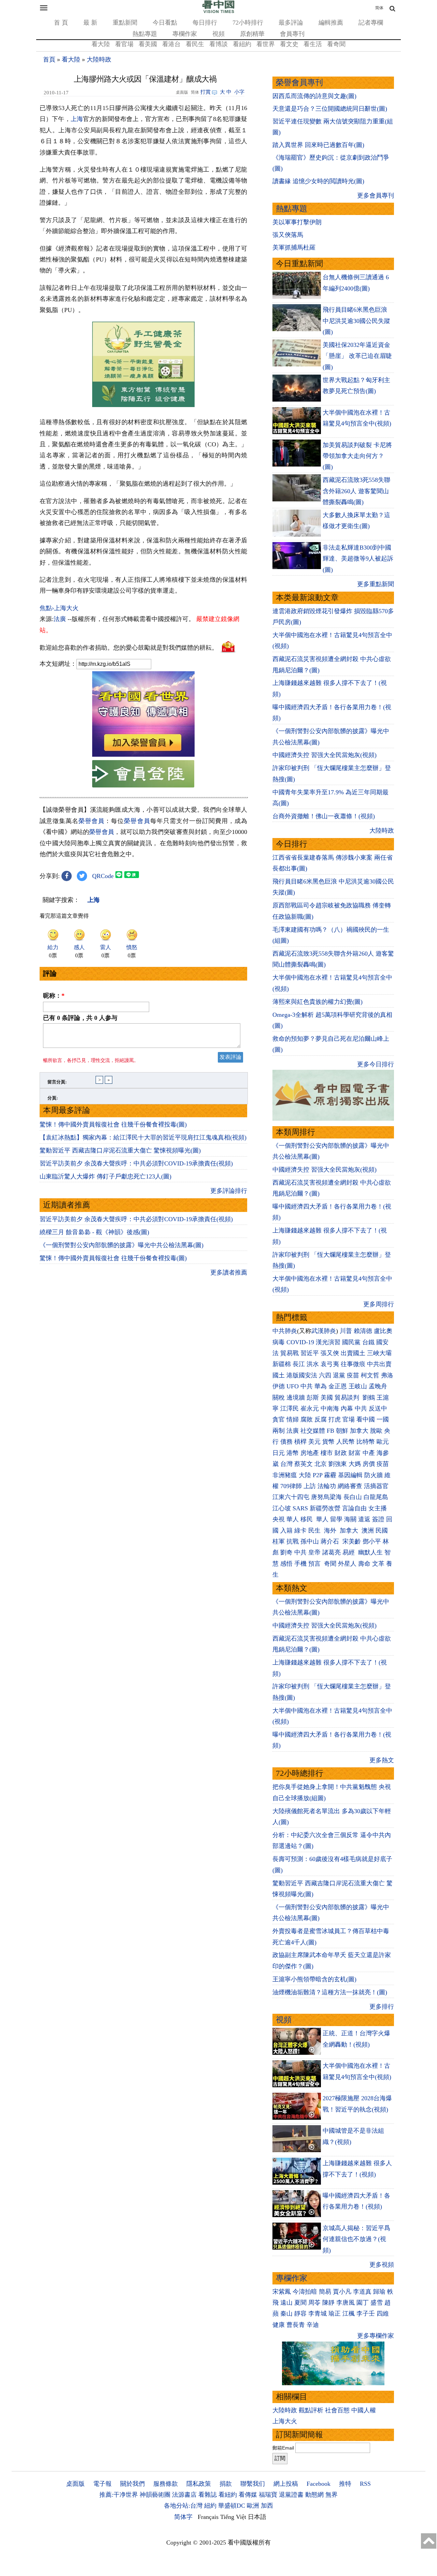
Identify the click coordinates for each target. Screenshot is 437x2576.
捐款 (226, 2484)
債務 (286, 1442)
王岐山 (358, 1386)
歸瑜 (379, 2292)
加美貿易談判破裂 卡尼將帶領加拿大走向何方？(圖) (357, 456)
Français (208, 2517)
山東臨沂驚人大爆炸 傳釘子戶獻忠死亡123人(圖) (105, 1176)
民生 (315, 1530)
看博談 (218, 44)
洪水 (313, 1364)
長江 (299, 1364)
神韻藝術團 (155, 2495)
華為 (321, 1386)
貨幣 (328, 1442)
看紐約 (242, 44)
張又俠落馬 (288, 235)
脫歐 (376, 1431)
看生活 (313, 44)
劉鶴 (369, 1398)
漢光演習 (328, 1342)
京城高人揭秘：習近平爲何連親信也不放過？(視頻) (356, 2239)
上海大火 (285, 2421)
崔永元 (310, 1408)
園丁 (363, 2303)
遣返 (364, 1519)
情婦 (293, 1419)
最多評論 (291, 23)
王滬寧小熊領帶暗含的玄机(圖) (314, 1979)
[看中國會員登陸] (143, 774)
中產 (369, 1453)
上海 (77, 119)
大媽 (355, 1464)
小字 (239, 92)
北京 (321, 1464)
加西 (267, 2506)
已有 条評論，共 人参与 (80, 1018)
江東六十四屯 (291, 1497)
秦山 (286, 2314)
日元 (279, 1453)
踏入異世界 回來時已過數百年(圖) (318, 145)
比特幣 (366, 1442)
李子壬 (366, 2314)
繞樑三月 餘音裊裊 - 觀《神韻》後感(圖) (94, 1232)
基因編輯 (350, 1475)
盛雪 (377, 2303)
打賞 (206, 92)
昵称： (54, 996)
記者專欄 (371, 23)
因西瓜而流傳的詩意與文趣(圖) (314, 96)
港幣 (293, 1453)
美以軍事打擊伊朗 (297, 222)
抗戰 (293, 1541)
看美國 (148, 44)
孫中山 (310, 1541)
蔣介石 (331, 1541)
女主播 (378, 1508)
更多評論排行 (229, 1191)
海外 (331, 1530)
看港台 (171, 44)
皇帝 (314, 1552)
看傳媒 (248, 2495)
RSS (365, 2484)
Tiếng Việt (233, 2517)
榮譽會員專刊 (299, 83)
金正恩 (338, 1386)
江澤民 (290, 1408)
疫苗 (353, 1375)
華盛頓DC (232, 2506)
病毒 (279, 1342)
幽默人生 (370, 1552)
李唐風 (346, 2303)
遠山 (286, 2303)
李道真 (362, 2292)
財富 (355, 1453)
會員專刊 (292, 34)
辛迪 (313, 2325)
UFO (293, 1386)
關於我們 (132, 2484)
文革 (378, 1564)
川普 (346, 1331)
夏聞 (300, 2303)
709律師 (291, 1486)
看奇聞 (336, 44)
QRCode (103, 876)
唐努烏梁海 (326, 1497)
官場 (349, 1419)
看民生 (195, 44)
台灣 (286, 1464)
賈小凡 (342, 2292)
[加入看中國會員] (143, 755)
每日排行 (205, 23)
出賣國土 (353, 1353)
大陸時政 (99, 59)
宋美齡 (352, 1541)
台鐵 (368, 1342)
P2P (318, 1475)
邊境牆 (296, 1398)
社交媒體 (313, 1431)
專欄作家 (185, 34)
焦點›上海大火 (59, 608)
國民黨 (351, 1342)
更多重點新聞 (376, 584)
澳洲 (368, 1530)
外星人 (347, 1564)
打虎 (335, 1419)
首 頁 (61, 23)
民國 (382, 1530)
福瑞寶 (268, 2495)
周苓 (314, 2303)
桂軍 (279, 1541)
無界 (332, 2495)
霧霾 (330, 1475)
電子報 (102, 2484)
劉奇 (286, 1552)
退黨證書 (291, 2495)
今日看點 (165, 23)
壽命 (364, 1564)
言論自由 (354, 1508)
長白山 (353, 1497)
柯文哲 (370, 1375)
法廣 (60, 619)
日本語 (257, 2517)
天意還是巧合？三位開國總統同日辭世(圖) (330, 109)
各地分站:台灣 (183, 2506)
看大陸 (101, 44)
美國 (327, 1398)
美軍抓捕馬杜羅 (294, 247)
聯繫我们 (253, 2484)
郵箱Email (283, 2448)
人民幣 (346, 1442)
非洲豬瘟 (285, 1475)
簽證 (378, 1519)
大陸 (305, 1475)
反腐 (321, 1419)
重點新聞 (125, 23)
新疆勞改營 (325, 1508)
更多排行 (382, 2007)
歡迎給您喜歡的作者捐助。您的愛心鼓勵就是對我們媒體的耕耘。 (129, 648)
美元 (314, 1442)
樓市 (327, 1453)
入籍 (286, 1530)
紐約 (210, 2506)
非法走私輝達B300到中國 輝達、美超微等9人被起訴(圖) (358, 559)
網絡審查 (350, 1486)
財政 (341, 1453)
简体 (379, 8)
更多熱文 (382, 1760)
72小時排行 (248, 23)
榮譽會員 (91, 821)
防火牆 (373, 1475)
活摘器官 (376, 1486)
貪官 (279, 1419)
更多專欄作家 (376, 2336)
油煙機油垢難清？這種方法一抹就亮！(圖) (330, 1992)
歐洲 (253, 2506)
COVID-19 (300, 1342)
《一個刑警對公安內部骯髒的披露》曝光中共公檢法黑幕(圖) (122, 1245)
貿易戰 (290, 1353)
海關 (350, 1519)
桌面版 (75, 2484)
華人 (293, 1519)
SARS (300, 1508)
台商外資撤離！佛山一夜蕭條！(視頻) (324, 816)
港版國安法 (302, 1375)
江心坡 (282, 1508)
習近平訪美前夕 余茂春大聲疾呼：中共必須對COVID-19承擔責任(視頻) (136, 1163)
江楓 (349, 2314)
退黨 (339, 1375)
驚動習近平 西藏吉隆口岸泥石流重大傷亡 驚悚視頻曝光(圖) (120, 1150)
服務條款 (166, 2484)
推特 (345, 2484)
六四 (325, 1375)
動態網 (314, 2495)
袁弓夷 (330, 1364)
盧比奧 (383, 1331)
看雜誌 (208, 2495)
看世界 (266, 44)
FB (330, 1431)
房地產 (310, 1453)
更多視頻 (382, 2265)
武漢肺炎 (324, 1331)
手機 (300, 1564)
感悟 (286, 1564)
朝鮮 (342, 1431)
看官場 (124, 44)
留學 (336, 1519)
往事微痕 (353, 1364)
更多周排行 (379, 1304)
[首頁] (218, 12)
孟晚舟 (378, 1386)
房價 (369, 1464)
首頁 (49, 59)
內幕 (347, 1408)
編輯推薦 (331, 23)
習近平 (310, 1353)
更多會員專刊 (376, 195)
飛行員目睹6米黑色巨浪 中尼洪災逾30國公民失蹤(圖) (356, 321)
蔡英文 (304, 1464)
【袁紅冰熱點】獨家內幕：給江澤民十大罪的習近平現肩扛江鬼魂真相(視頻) (143, 1137)
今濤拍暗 (305, 2292)
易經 (349, 1552)
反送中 (378, 1408)
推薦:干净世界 (119, 2495)
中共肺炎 (285, 1331)
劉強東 (338, 1464)
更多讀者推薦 (229, 1272)
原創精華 (252, 34)
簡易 (325, 2292)
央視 (279, 1519)
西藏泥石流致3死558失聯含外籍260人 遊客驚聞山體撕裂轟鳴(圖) (356, 491)
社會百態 (337, 2410)
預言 (315, 1564)
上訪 (310, 1486)
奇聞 (330, 1564)
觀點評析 (311, 2410)
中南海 (330, 1408)
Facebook (319, 2484)
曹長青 (296, 2325)
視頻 (218, 34)
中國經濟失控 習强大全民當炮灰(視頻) (325, 755)
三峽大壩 (379, 1353)
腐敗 (307, 1419)
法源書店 (184, 2495)
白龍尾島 (376, 1497)
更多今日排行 (376, 1064)
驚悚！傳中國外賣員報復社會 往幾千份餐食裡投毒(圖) (113, 1124)
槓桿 (300, 1442)
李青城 (318, 2314)
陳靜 (328, 2303)
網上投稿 (286, 2484)
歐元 (383, 1442)
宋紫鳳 (282, 2292)
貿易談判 (348, 1398)
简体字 (183, 2517)
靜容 (300, 2314)
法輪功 (327, 1486)
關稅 (279, 1398)
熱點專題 (145, 34)
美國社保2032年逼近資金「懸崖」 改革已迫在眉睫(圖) (357, 356)
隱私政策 (199, 2484)
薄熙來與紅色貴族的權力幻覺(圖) (318, 1002)
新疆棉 (282, 1364)
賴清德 (363, 1331)
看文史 (289, 44)
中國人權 (364, 2410)
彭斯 (313, 1398)
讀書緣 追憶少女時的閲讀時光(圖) (318, 181)
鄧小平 (372, 1541)
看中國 (366, 1419)
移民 (307, 1519)
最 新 (90, 23)
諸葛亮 (332, 1552)
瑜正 (335, 2314)
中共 (307, 1386)
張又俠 (330, 1353)
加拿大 (359, 1431)
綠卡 (300, 1530)
